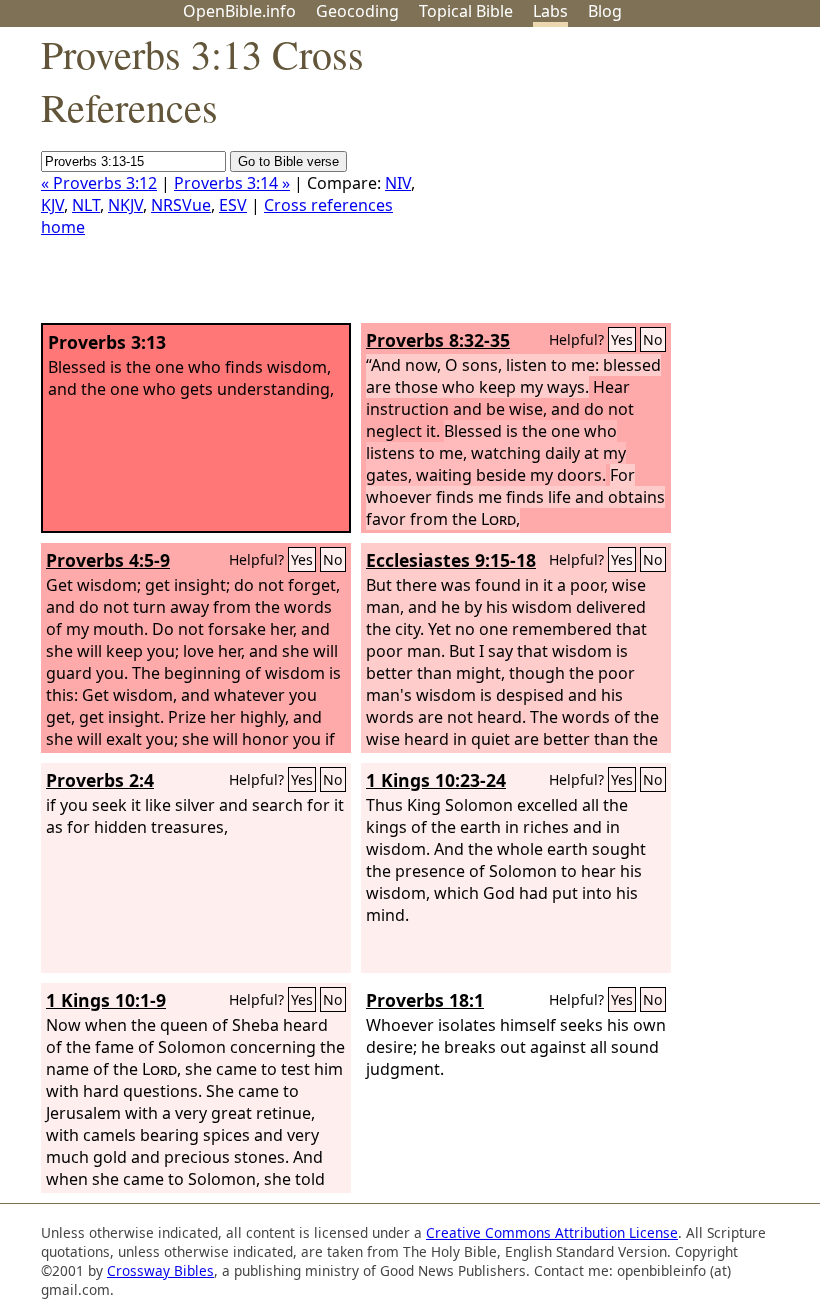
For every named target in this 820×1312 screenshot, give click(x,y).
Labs (550, 11)
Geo (357, 11)
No (653, 339)
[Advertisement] (618, 183)
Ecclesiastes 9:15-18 (451, 560)
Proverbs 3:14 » (232, 183)
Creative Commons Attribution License (552, 1232)
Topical (466, 11)
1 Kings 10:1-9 (106, 1000)
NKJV (125, 205)
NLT (86, 205)
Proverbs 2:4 (100, 780)
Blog (605, 11)
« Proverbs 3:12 (99, 183)
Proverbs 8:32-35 (438, 340)
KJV (52, 205)
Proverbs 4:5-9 (108, 560)
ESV (233, 205)
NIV (398, 183)
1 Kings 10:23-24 (436, 780)
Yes (622, 339)
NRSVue (181, 205)
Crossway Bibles (160, 1270)
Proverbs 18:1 (425, 1000)
